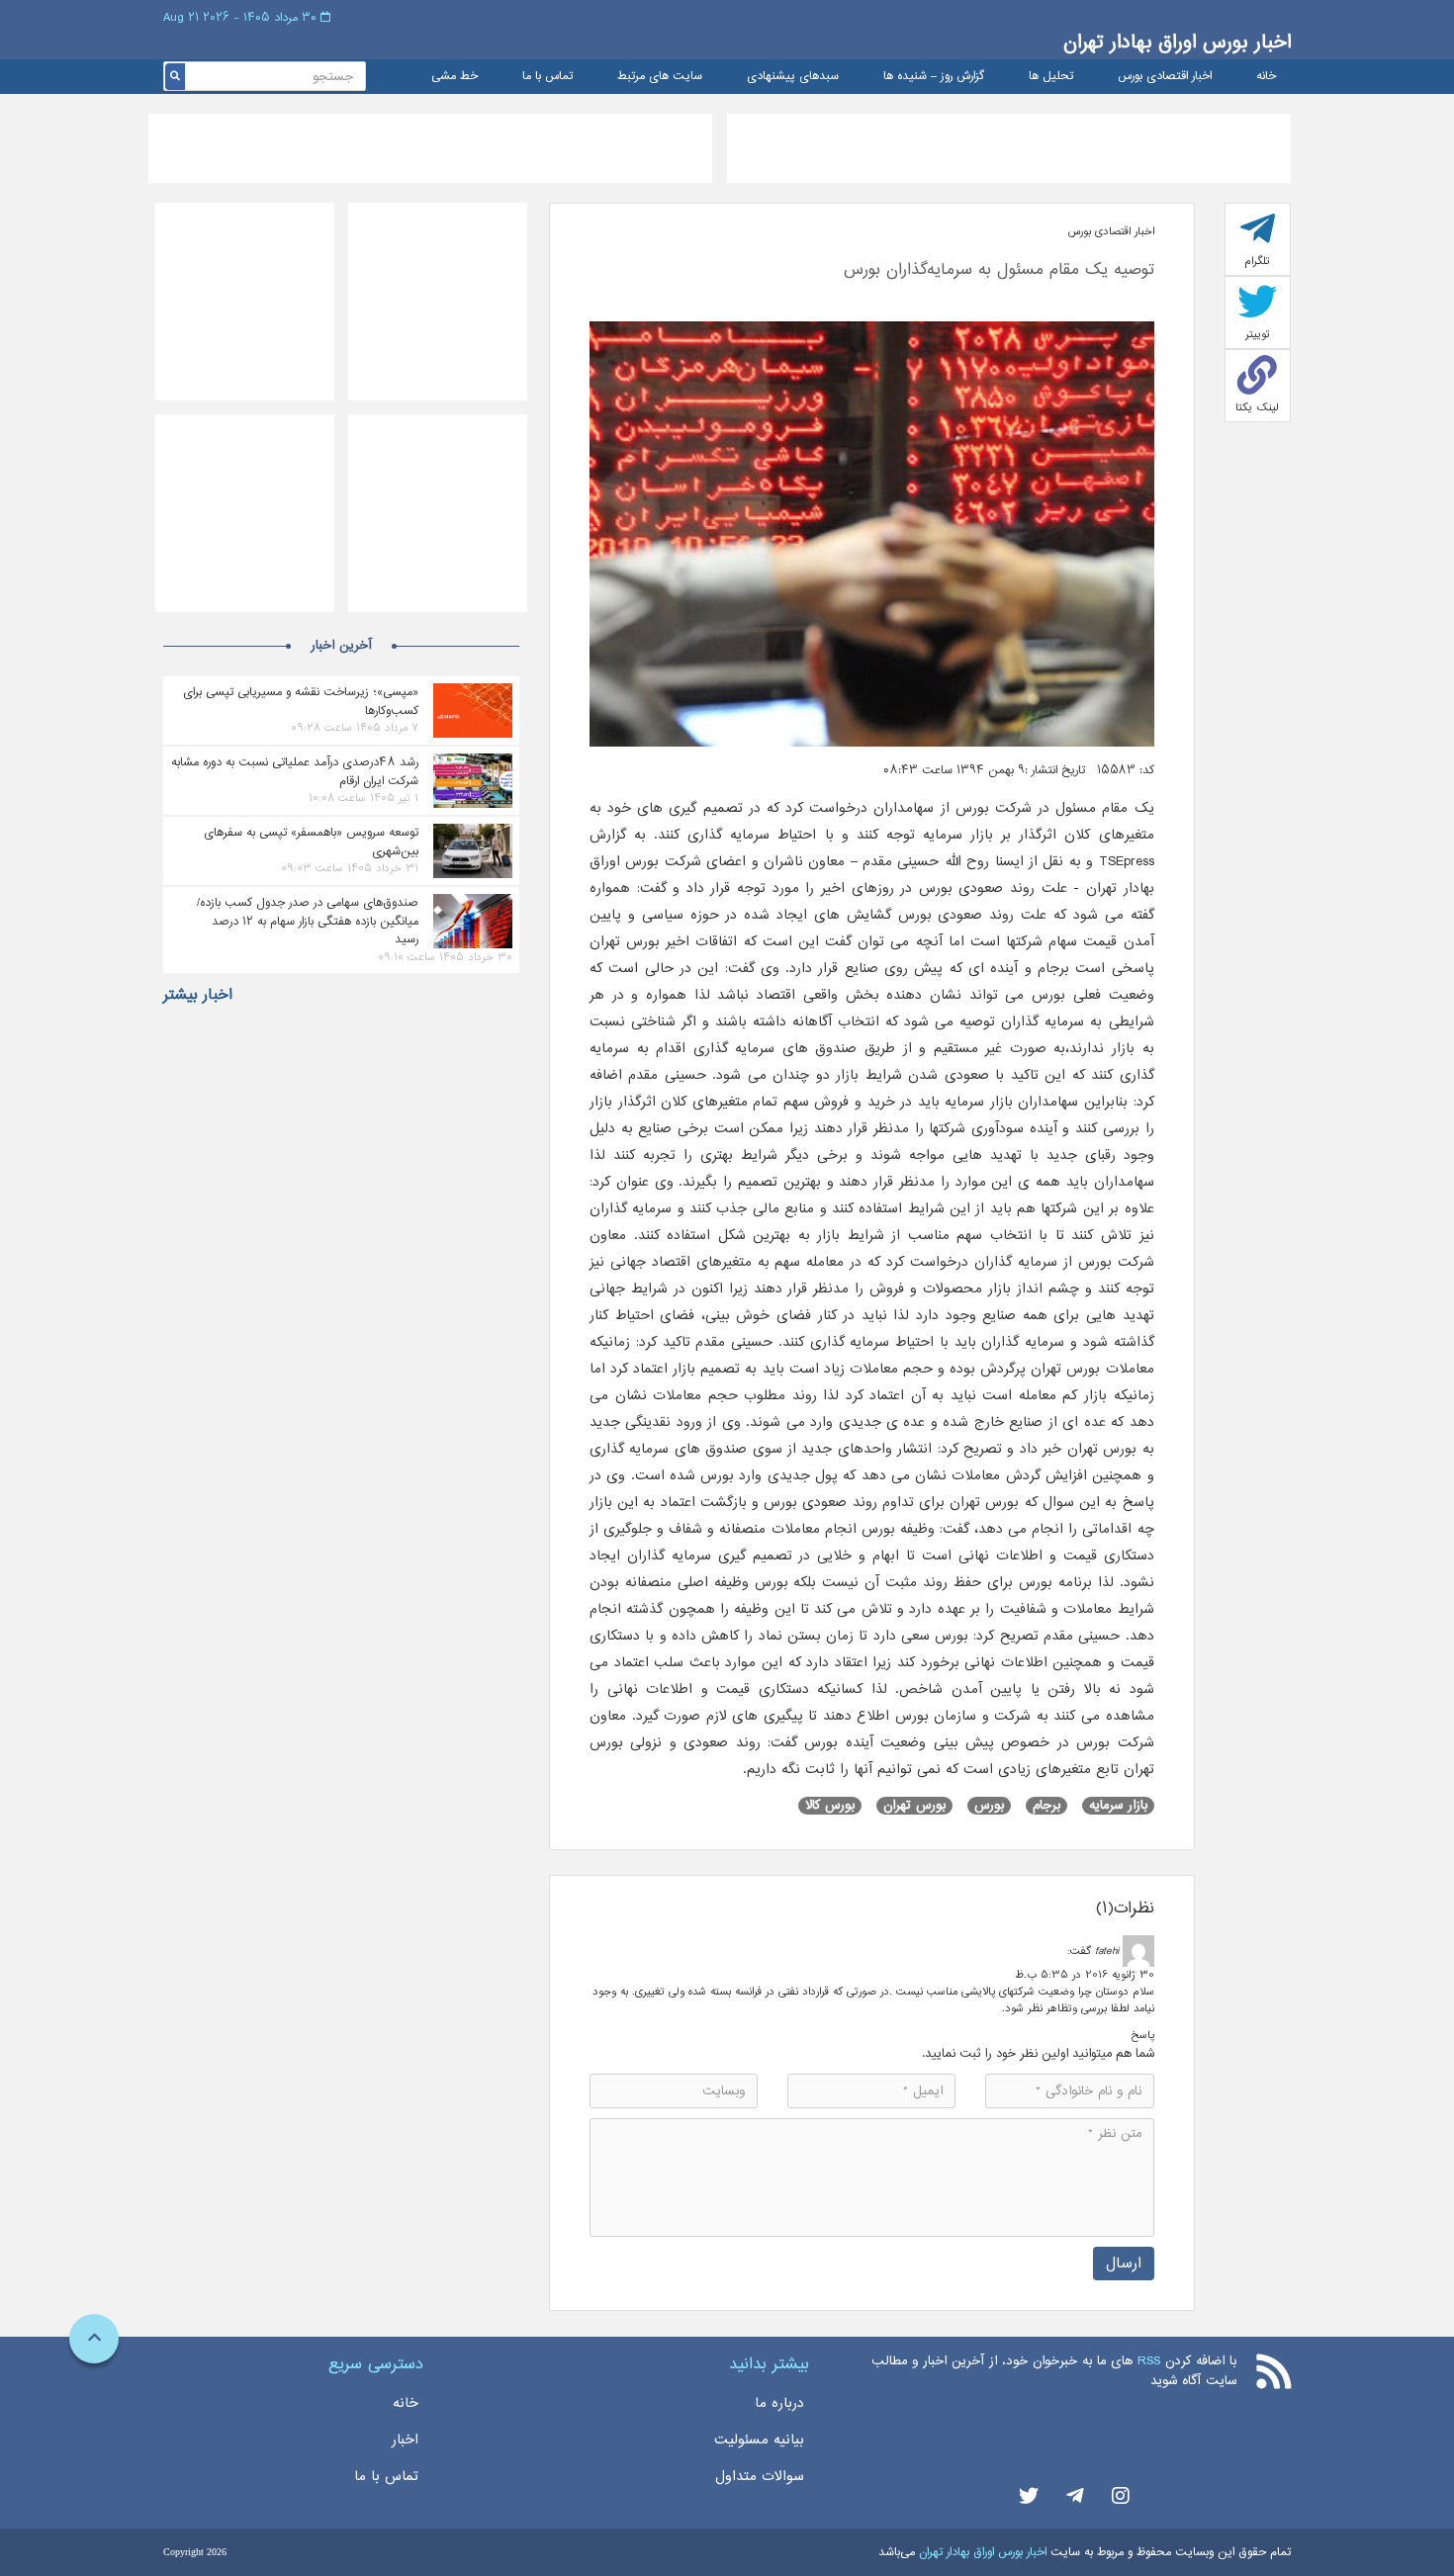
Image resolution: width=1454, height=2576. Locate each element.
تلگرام (1257, 261)
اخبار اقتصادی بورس (1165, 77)
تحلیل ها (1051, 77)
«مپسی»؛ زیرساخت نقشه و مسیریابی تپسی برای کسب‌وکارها (301, 701)
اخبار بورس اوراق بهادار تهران (1177, 42)
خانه (1266, 77)
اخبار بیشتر (198, 995)
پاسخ (1142, 2035)
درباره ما (779, 2403)
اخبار (405, 2440)
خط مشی (454, 77)
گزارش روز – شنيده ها (934, 77)
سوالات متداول (760, 2476)
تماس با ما (547, 77)
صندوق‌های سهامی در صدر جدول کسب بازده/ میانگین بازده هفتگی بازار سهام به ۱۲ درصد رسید (308, 921)
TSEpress (1123, 861)
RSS (1149, 2361)
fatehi (1107, 1951)
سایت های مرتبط (660, 77)
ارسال (1124, 2263)
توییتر (1258, 334)
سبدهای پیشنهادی (793, 77)
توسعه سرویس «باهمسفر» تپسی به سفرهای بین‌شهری (311, 842)
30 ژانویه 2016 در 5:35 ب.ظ (1085, 1975)
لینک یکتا (1257, 407)
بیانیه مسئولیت (759, 2440)
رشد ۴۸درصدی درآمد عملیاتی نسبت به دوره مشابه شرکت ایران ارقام (295, 771)
